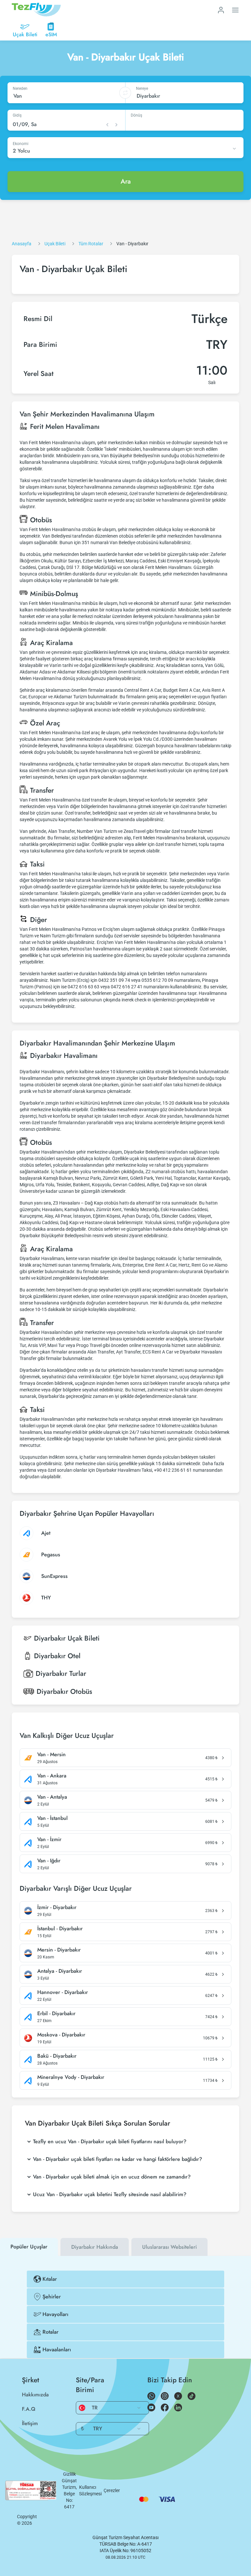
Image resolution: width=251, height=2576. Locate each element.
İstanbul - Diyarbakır (60, 1929)
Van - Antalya (52, 1797)
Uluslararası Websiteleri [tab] (169, 2247)
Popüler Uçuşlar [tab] (29, 2247)
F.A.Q (29, 2409)
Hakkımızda (35, 2395)
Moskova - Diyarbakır (61, 2035)
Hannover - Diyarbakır (63, 1992)
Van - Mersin (51, 1755)
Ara (126, 181)
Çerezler (112, 2490)
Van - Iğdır (49, 1861)
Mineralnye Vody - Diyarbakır (71, 2077)
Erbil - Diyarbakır (56, 2014)
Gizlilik (69, 2474)
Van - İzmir (49, 1839)
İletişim (30, 2423)
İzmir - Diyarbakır (57, 1907)
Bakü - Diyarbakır (57, 2056)
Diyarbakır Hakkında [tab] (95, 2247)
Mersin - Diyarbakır (59, 1950)
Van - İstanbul (52, 1818)
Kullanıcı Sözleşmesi (90, 2490)
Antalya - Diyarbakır (60, 1971)
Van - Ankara (52, 1776)
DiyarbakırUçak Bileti (67, 1638)
